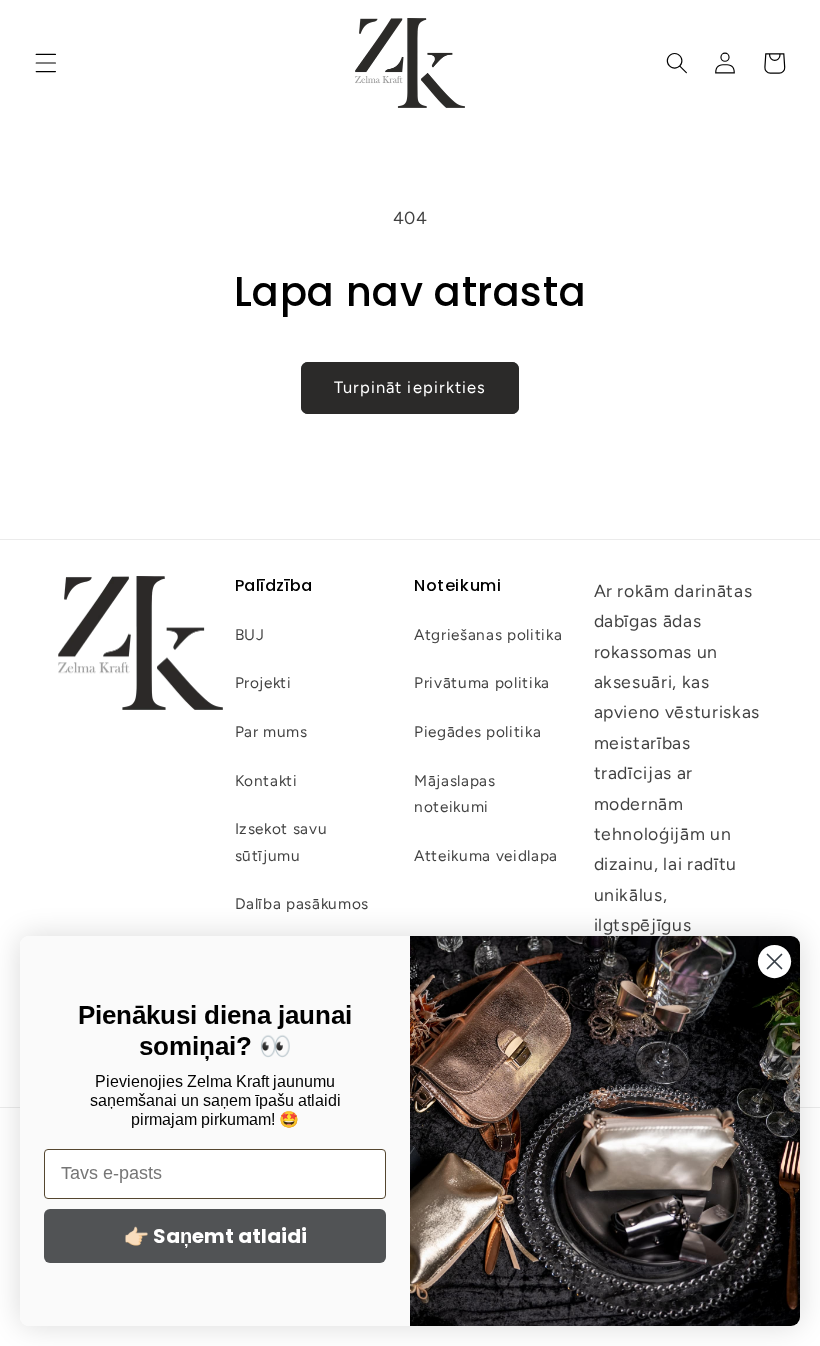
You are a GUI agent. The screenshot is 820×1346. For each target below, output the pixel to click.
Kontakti (266, 780)
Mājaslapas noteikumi (455, 794)
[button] (46, 63)
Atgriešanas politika (488, 634)
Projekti (263, 682)
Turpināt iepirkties (410, 387)
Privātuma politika (482, 682)
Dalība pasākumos (302, 903)
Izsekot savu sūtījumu (281, 842)
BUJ (250, 634)
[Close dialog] (774, 961)
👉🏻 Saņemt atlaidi (215, 1236)
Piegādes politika (477, 731)
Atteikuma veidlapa (486, 855)
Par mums (271, 731)
